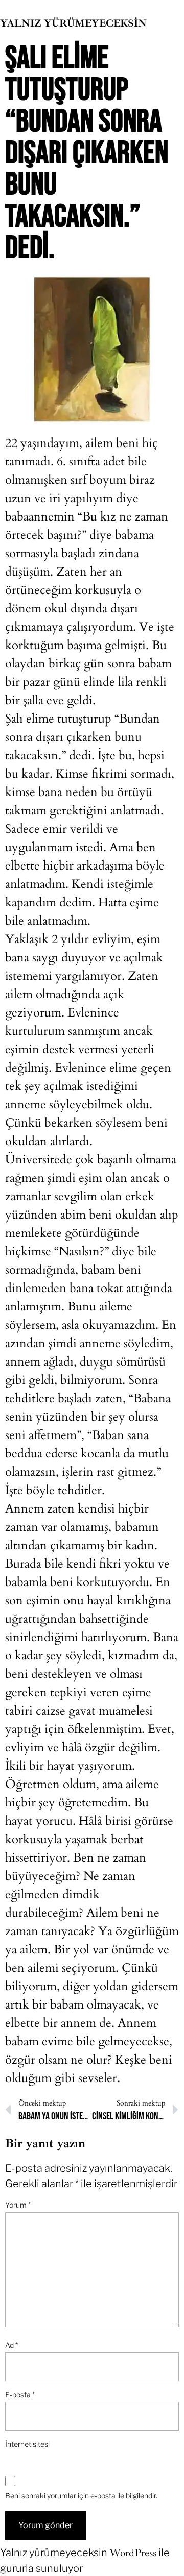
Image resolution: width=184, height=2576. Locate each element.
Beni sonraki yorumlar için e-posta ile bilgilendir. (81, 2496)
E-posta (20, 2395)
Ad (11, 2345)
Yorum (18, 2205)
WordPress (133, 2553)
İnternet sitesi (27, 2444)
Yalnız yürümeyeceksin (73, 23)
